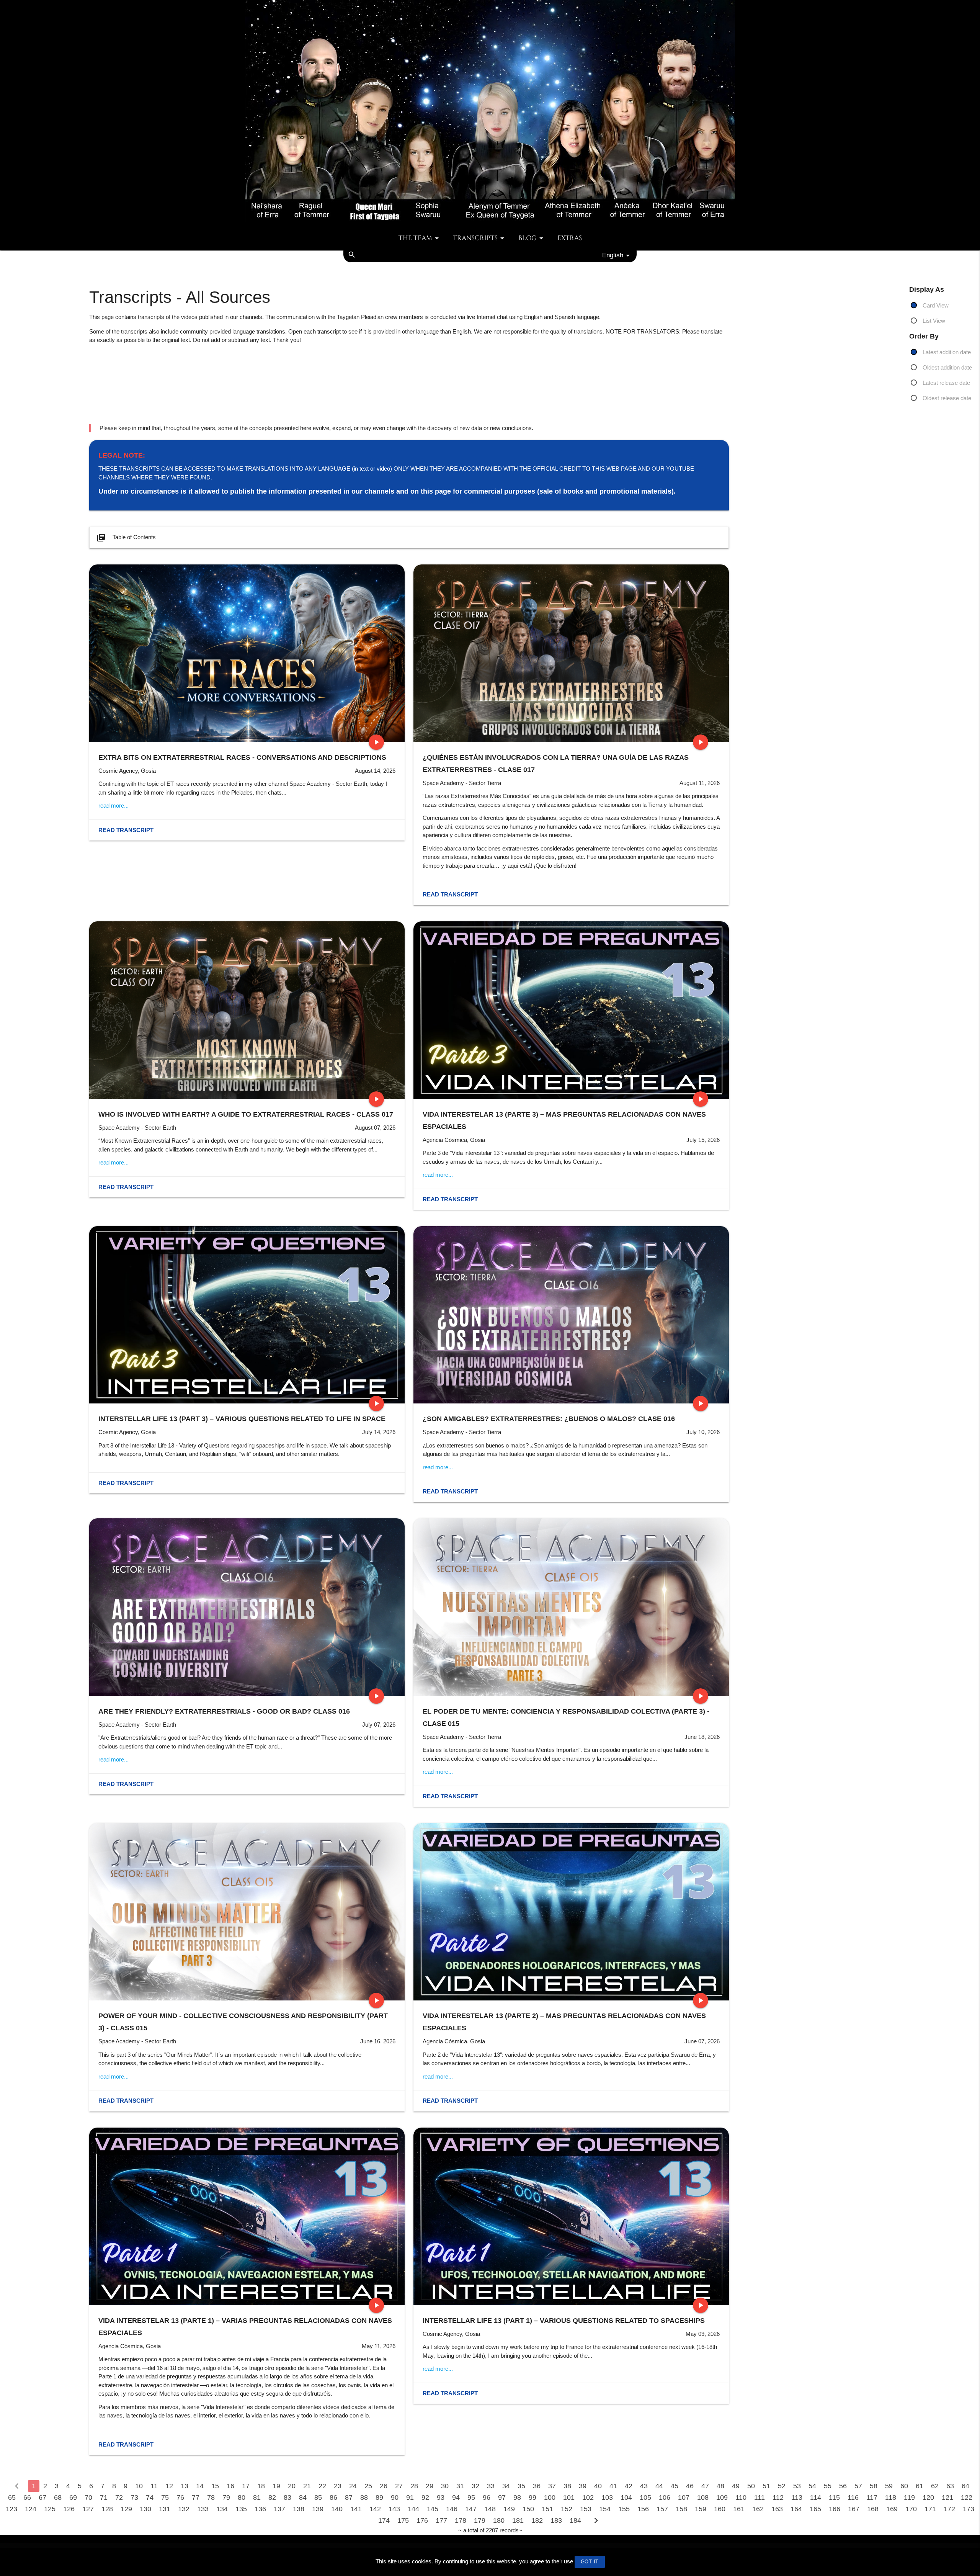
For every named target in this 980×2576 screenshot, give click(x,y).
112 (778, 2497)
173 (969, 2509)
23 (338, 2486)
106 (665, 2497)
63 (950, 2486)
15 (215, 2486)
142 (375, 2509)
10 (139, 2486)
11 (154, 2486)
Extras (570, 238)
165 (815, 2509)
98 (517, 2497)
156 (643, 2509)
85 (318, 2497)
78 (211, 2497)
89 (379, 2497)
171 (930, 2509)
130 (145, 2509)
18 (261, 2486)
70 (88, 2497)
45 (675, 2486)
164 (796, 2509)
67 (42, 2497)
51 (766, 2486)
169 (892, 2509)
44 (659, 2486)
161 (739, 2509)
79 (226, 2497)
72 (119, 2497)
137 (279, 2509)
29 (430, 2486)
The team (415, 238)
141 (356, 2509)
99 (532, 2497)
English (613, 255)
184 (575, 2520)
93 (441, 2497)
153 (586, 2509)
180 (499, 2520)
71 (104, 2497)
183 (556, 2520)
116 (853, 2497)
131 (165, 2509)
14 (200, 2486)
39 (583, 2486)
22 (322, 2486)
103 (607, 2497)
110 (741, 2497)
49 (736, 2486)
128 (107, 2509)
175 (403, 2520)
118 (891, 2497)
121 (947, 2497)
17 (246, 2486)
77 (196, 2497)
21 (307, 2486)
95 (471, 2497)
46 (690, 2486)
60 (904, 2486)
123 (11, 2509)
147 (471, 2509)
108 (703, 2497)
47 (705, 2486)
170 (911, 2509)
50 (751, 2486)
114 (816, 2497)
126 (69, 2509)
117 (872, 2497)
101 (569, 2497)
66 (27, 2497)
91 (410, 2497)
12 (169, 2486)
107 (684, 2497)
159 (701, 2509)
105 (645, 2497)
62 (935, 2486)
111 (759, 2497)
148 (490, 2509)
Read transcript (126, 830)
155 (624, 2509)
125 (50, 2509)
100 (550, 2497)
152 (567, 2509)
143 (394, 2509)
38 (567, 2486)
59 (889, 2486)
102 (588, 2497)
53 (797, 2486)
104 (626, 2497)
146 (452, 2509)
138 (299, 2509)
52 (782, 2486)
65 (12, 2497)
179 (480, 2520)
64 (965, 2486)
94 (456, 2497)
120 (928, 2497)
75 (165, 2497)
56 (843, 2486)
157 (662, 2509)
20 (292, 2486)
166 (835, 2509)
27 (399, 2486)
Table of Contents (126, 538)
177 (441, 2520)
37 (552, 2486)
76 (180, 2497)
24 (353, 2486)
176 (422, 2520)
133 (203, 2509)
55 (828, 2486)
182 (537, 2520)
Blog (528, 238)
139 (318, 2509)
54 (812, 2486)
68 (58, 2497)
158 (681, 2509)
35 (521, 2486)
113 (797, 2497)
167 (854, 2509)
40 (598, 2486)
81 (257, 2497)
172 (949, 2509)
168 (873, 2509)
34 (506, 2486)
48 (720, 2486)
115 (834, 2497)
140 (337, 2509)
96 (487, 2497)
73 (134, 2497)
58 (874, 2486)
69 (73, 2497)
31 (460, 2486)
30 (445, 2486)
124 (31, 2509)
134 (222, 2509)
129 (126, 2509)
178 (461, 2520)
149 (509, 2509)
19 (276, 2486)
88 (364, 2497)
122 (967, 2497)
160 (720, 2509)
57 (858, 2486)
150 (528, 2509)
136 (260, 2509)
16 (230, 2486)
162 (758, 2509)
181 (518, 2520)
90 (395, 2497)
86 (333, 2497)
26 (384, 2486)
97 (502, 2497)
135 (241, 2509)
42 (629, 2486)
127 (88, 2509)
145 (433, 2509)
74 (150, 2497)
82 (272, 2497)
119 (909, 2497)
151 (547, 2509)
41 (613, 2486)
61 (920, 2486)
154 (605, 2509)
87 (349, 2497)
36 (537, 2486)
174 (384, 2520)
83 (287, 2497)
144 (413, 2509)
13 (185, 2486)
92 (425, 2497)
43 (644, 2486)
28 (414, 2486)
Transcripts (475, 238)
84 (303, 2497)
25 (368, 2486)
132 (184, 2509)
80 (242, 2497)
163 (777, 2509)
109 (722, 2497)
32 (475, 2486)
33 (491, 2486)
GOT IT (590, 2562)
